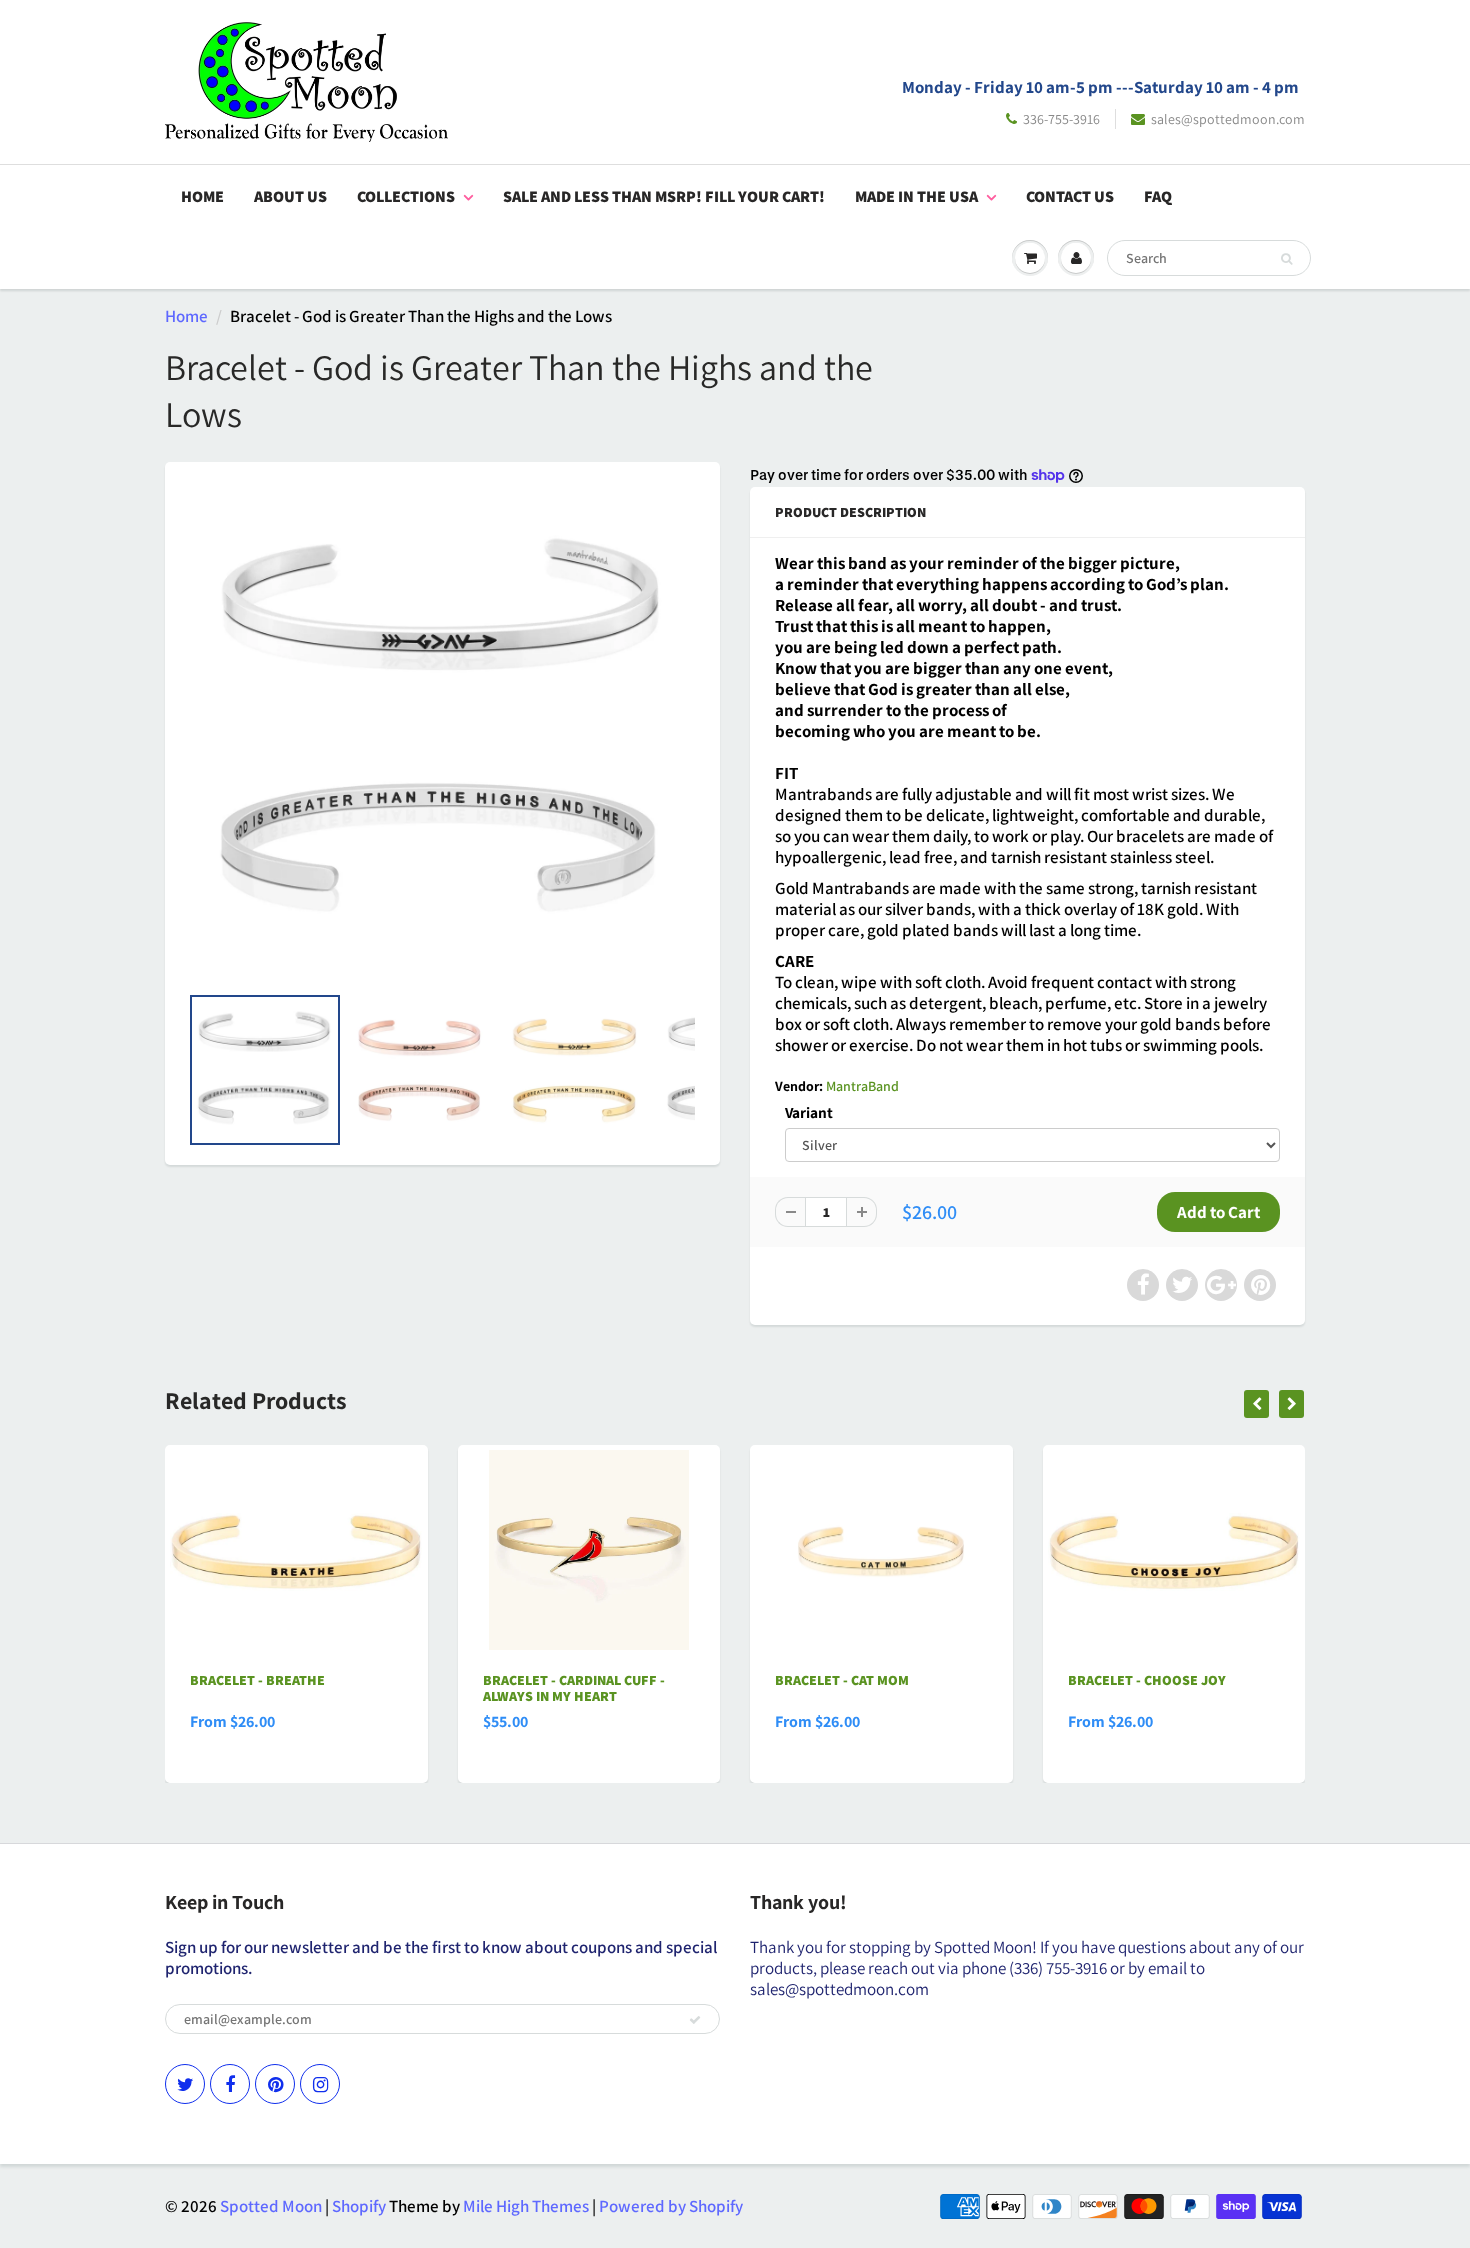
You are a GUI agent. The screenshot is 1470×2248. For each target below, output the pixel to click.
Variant (809, 1112)
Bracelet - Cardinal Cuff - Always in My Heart (574, 1688)
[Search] (1286, 259)
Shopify (359, 2206)
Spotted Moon (271, 2206)
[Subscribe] (695, 2020)
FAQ (1158, 196)
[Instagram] (320, 2084)
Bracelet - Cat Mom (842, 1680)
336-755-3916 (1061, 119)
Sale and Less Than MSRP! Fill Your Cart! (664, 196)
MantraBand (862, 1086)
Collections (406, 196)
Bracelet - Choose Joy (1147, 1680)
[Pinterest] (275, 2084)
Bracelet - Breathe (257, 1680)
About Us (290, 196)
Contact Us (1070, 196)
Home (202, 196)
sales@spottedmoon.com (1228, 119)
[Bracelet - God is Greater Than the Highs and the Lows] (442, 732)
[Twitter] (185, 2084)
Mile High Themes (526, 2206)
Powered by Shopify (671, 2206)
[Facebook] (230, 2084)
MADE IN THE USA (916, 196)
